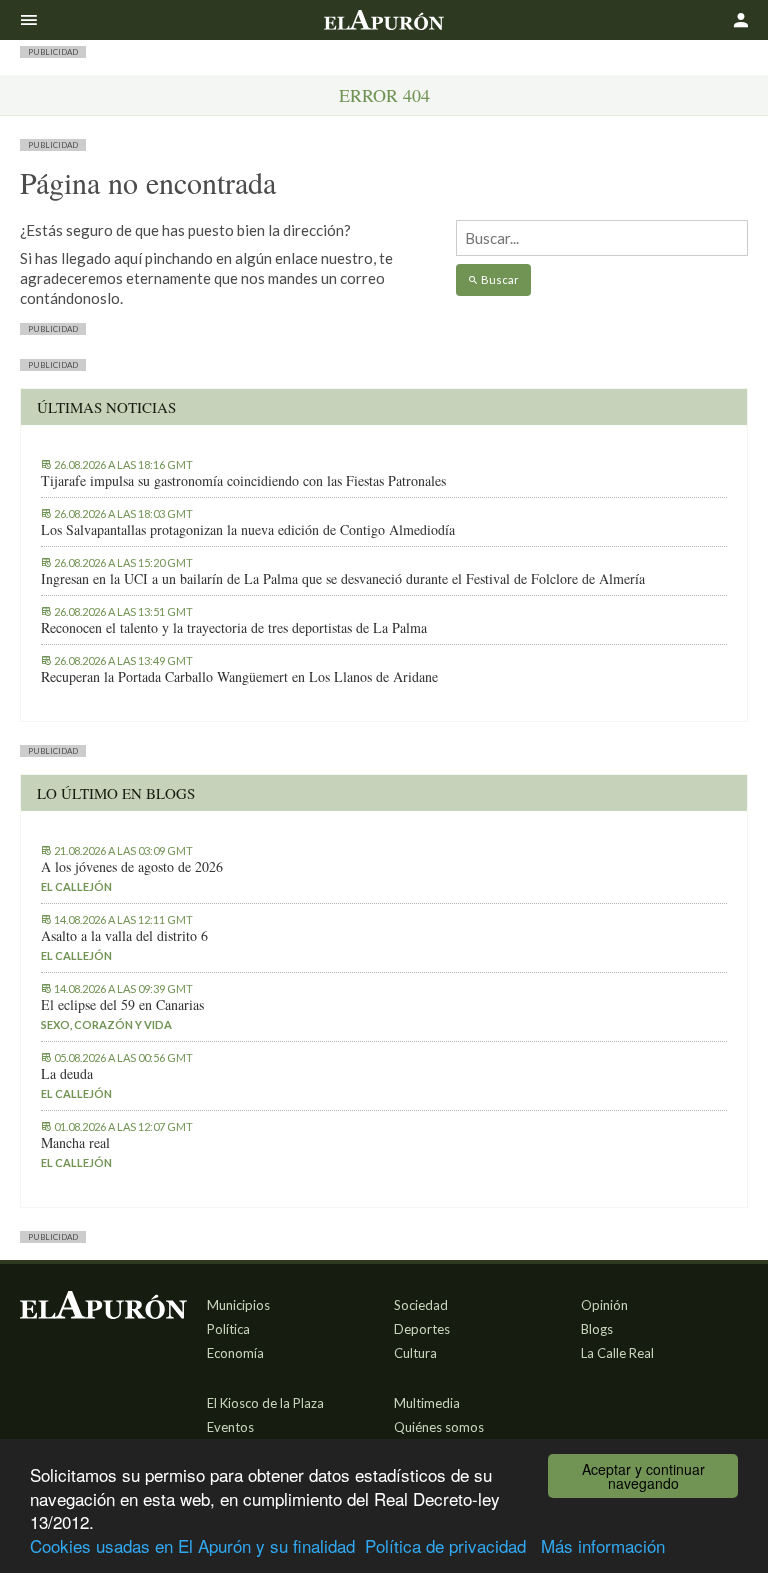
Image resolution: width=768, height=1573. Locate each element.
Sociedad (421, 1305)
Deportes (422, 1329)
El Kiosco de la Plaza (265, 1403)
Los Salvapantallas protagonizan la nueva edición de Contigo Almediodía (248, 530)
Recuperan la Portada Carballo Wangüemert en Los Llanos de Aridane (239, 677)
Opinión (604, 1305)
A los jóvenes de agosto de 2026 (132, 867)
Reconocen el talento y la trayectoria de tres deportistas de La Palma (234, 628)
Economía (235, 1353)
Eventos (230, 1427)
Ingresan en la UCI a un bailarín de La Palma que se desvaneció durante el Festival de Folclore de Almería (343, 579)
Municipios (238, 1305)
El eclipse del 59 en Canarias (122, 1005)
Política (228, 1329)
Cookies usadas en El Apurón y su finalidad (192, 1545)
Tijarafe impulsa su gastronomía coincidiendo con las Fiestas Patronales (243, 481)
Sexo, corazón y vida (106, 1024)
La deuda (67, 1074)
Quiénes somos (439, 1427)
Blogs (597, 1329)
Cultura (415, 1353)
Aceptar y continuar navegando (643, 1476)
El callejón (76, 886)
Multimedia (427, 1403)
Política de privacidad (445, 1545)
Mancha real (75, 1143)
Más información (603, 1545)
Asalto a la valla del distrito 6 (124, 936)
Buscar (499, 279)
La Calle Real (617, 1353)
